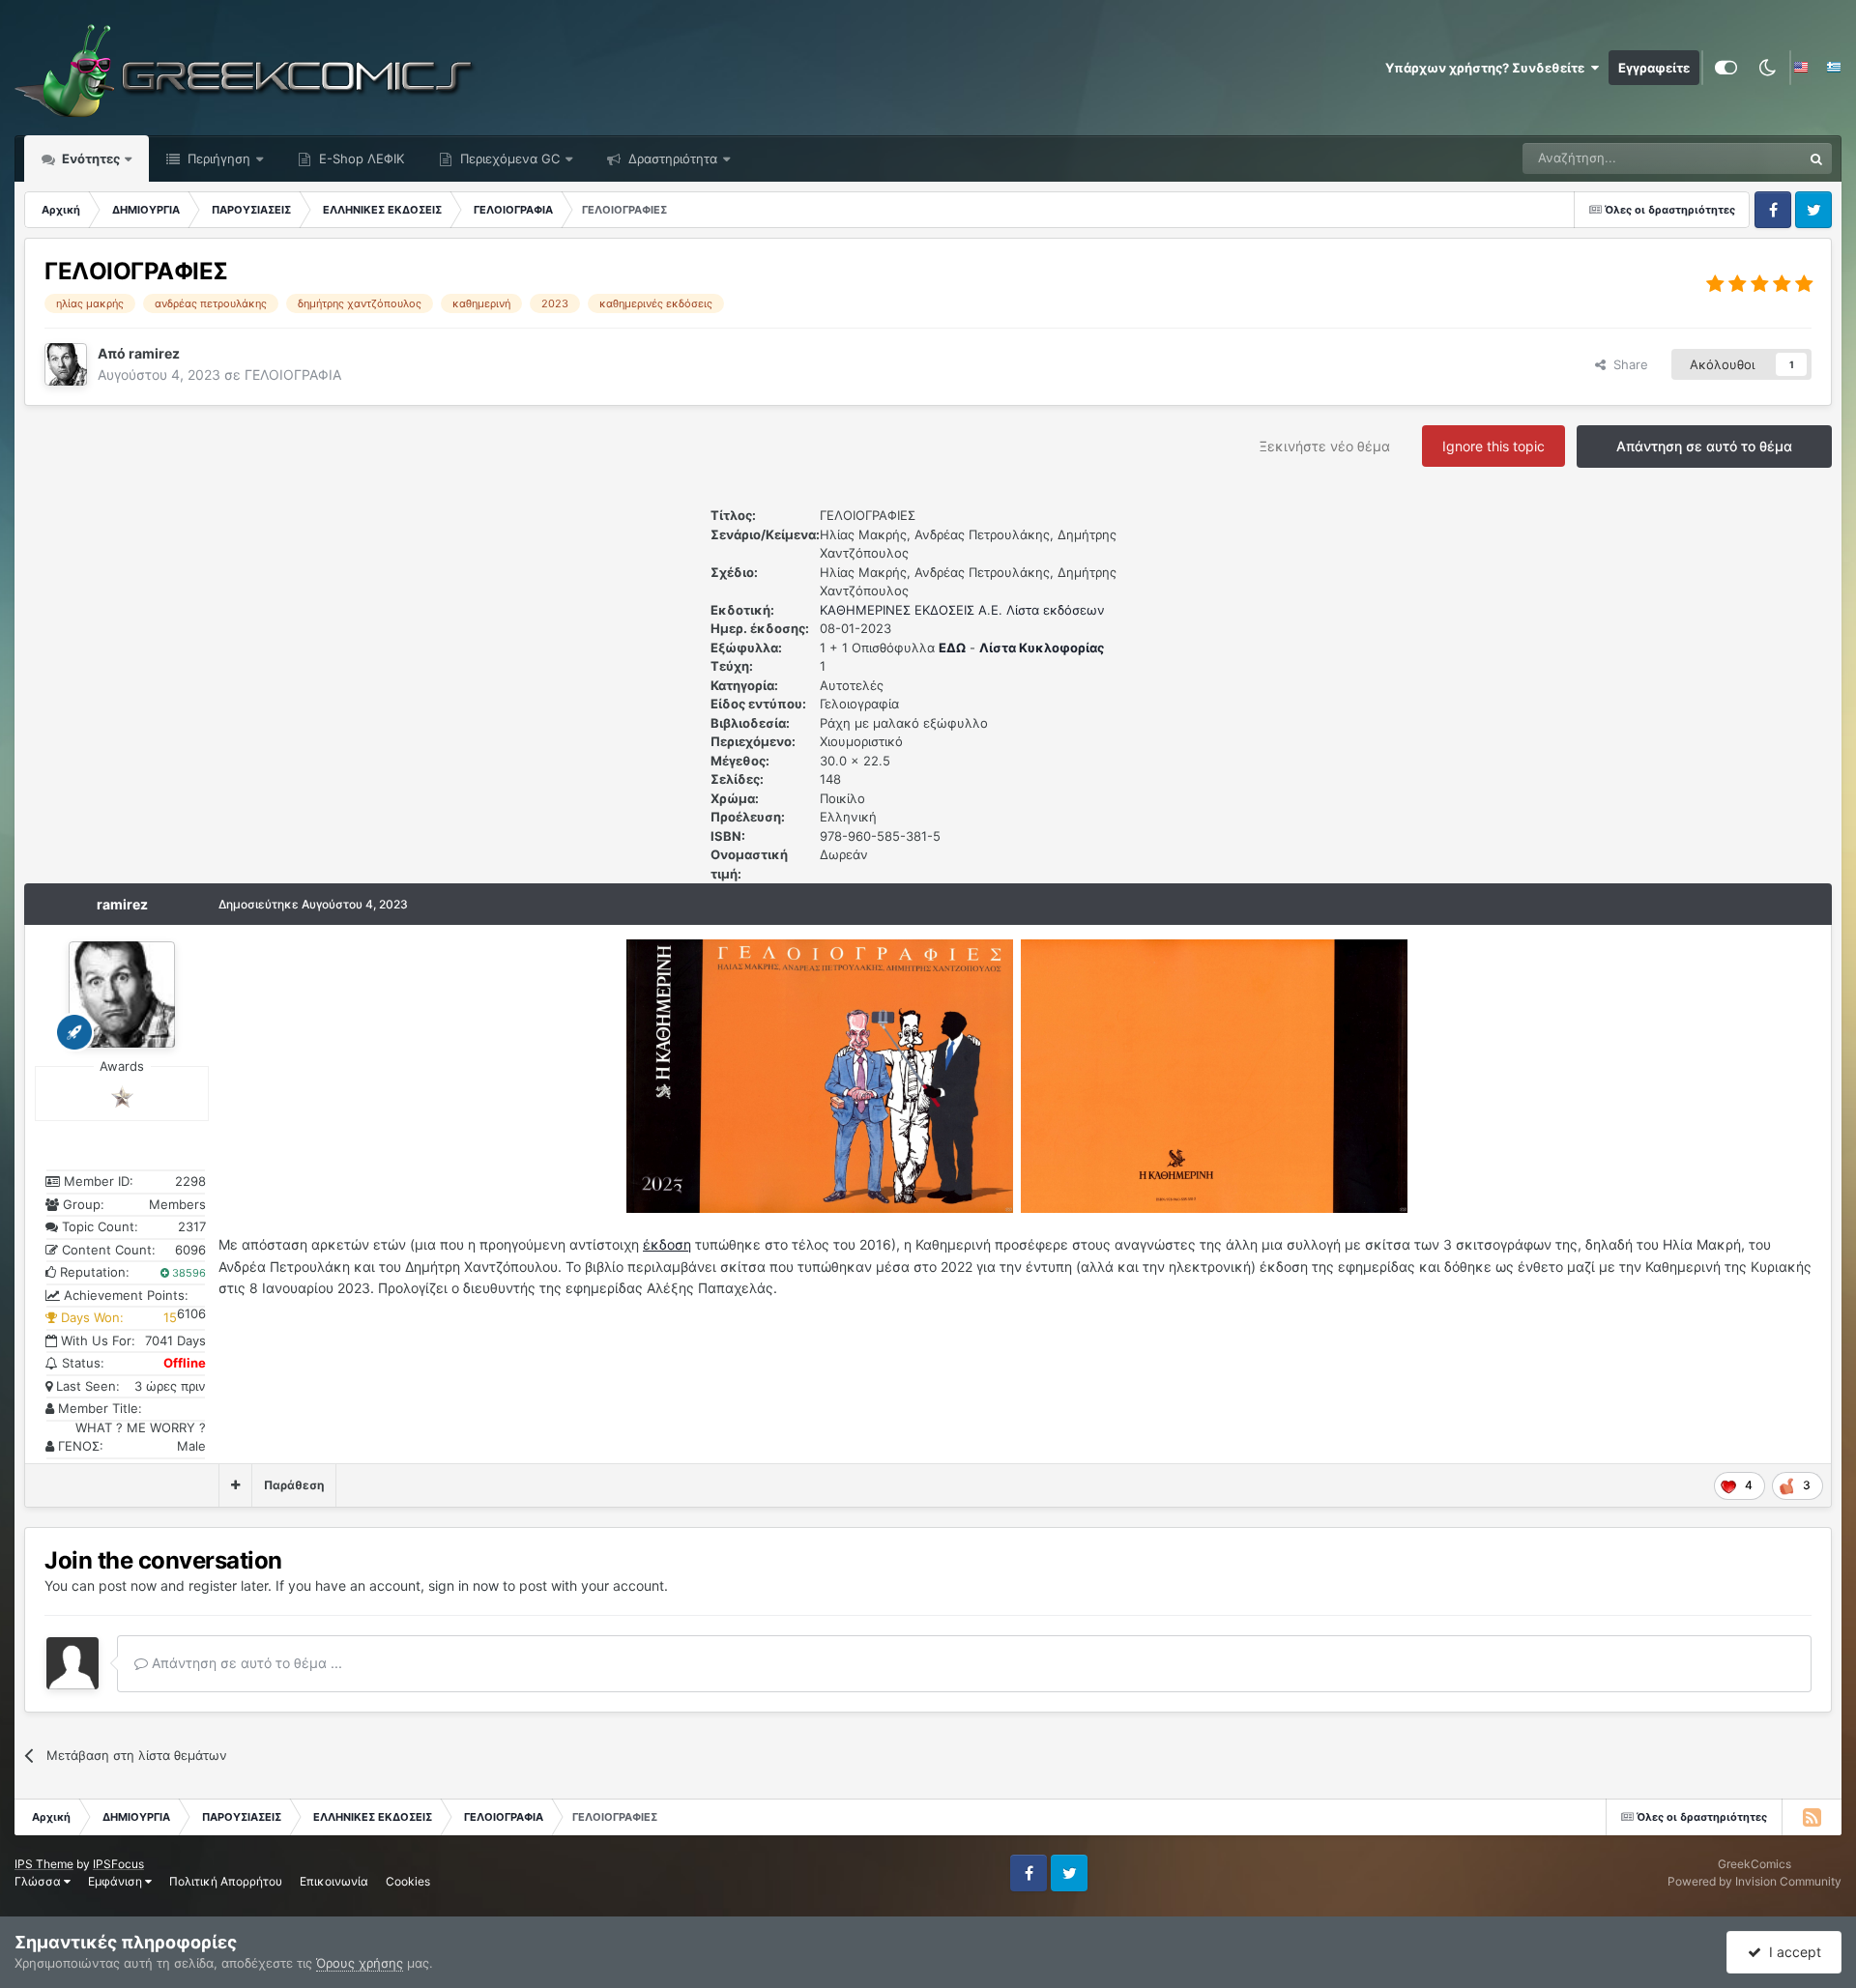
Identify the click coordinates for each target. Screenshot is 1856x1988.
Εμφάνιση (116, 1881)
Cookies (408, 1881)
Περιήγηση (217, 158)
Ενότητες (91, 158)
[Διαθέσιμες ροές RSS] (1812, 1817)
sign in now (464, 1585)
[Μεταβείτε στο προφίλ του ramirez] (66, 364)
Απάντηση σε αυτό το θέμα (1704, 446)
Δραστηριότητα (671, 158)
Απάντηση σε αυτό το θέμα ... (245, 1663)
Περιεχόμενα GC (508, 158)
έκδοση (667, 1244)
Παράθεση (294, 1485)
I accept (1791, 1952)
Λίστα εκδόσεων (1056, 610)
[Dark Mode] (1767, 68)
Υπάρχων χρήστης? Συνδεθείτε (1488, 68)
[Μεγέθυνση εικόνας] (820, 1074)
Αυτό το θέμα (1739, 158)
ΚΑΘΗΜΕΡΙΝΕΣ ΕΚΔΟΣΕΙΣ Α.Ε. (911, 610)
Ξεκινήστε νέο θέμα (1325, 446)
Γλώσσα (39, 1881)
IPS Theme (44, 1864)
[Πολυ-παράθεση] (235, 1485)
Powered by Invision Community (1754, 1881)
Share (1627, 364)
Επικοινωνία (334, 1881)
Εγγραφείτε (1654, 68)
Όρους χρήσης (360, 1963)
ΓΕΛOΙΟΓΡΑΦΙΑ (293, 375)
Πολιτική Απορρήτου (226, 1881)
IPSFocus (118, 1864)
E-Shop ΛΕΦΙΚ (360, 158)
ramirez (122, 904)
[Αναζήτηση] (1816, 158)
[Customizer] (1726, 68)
